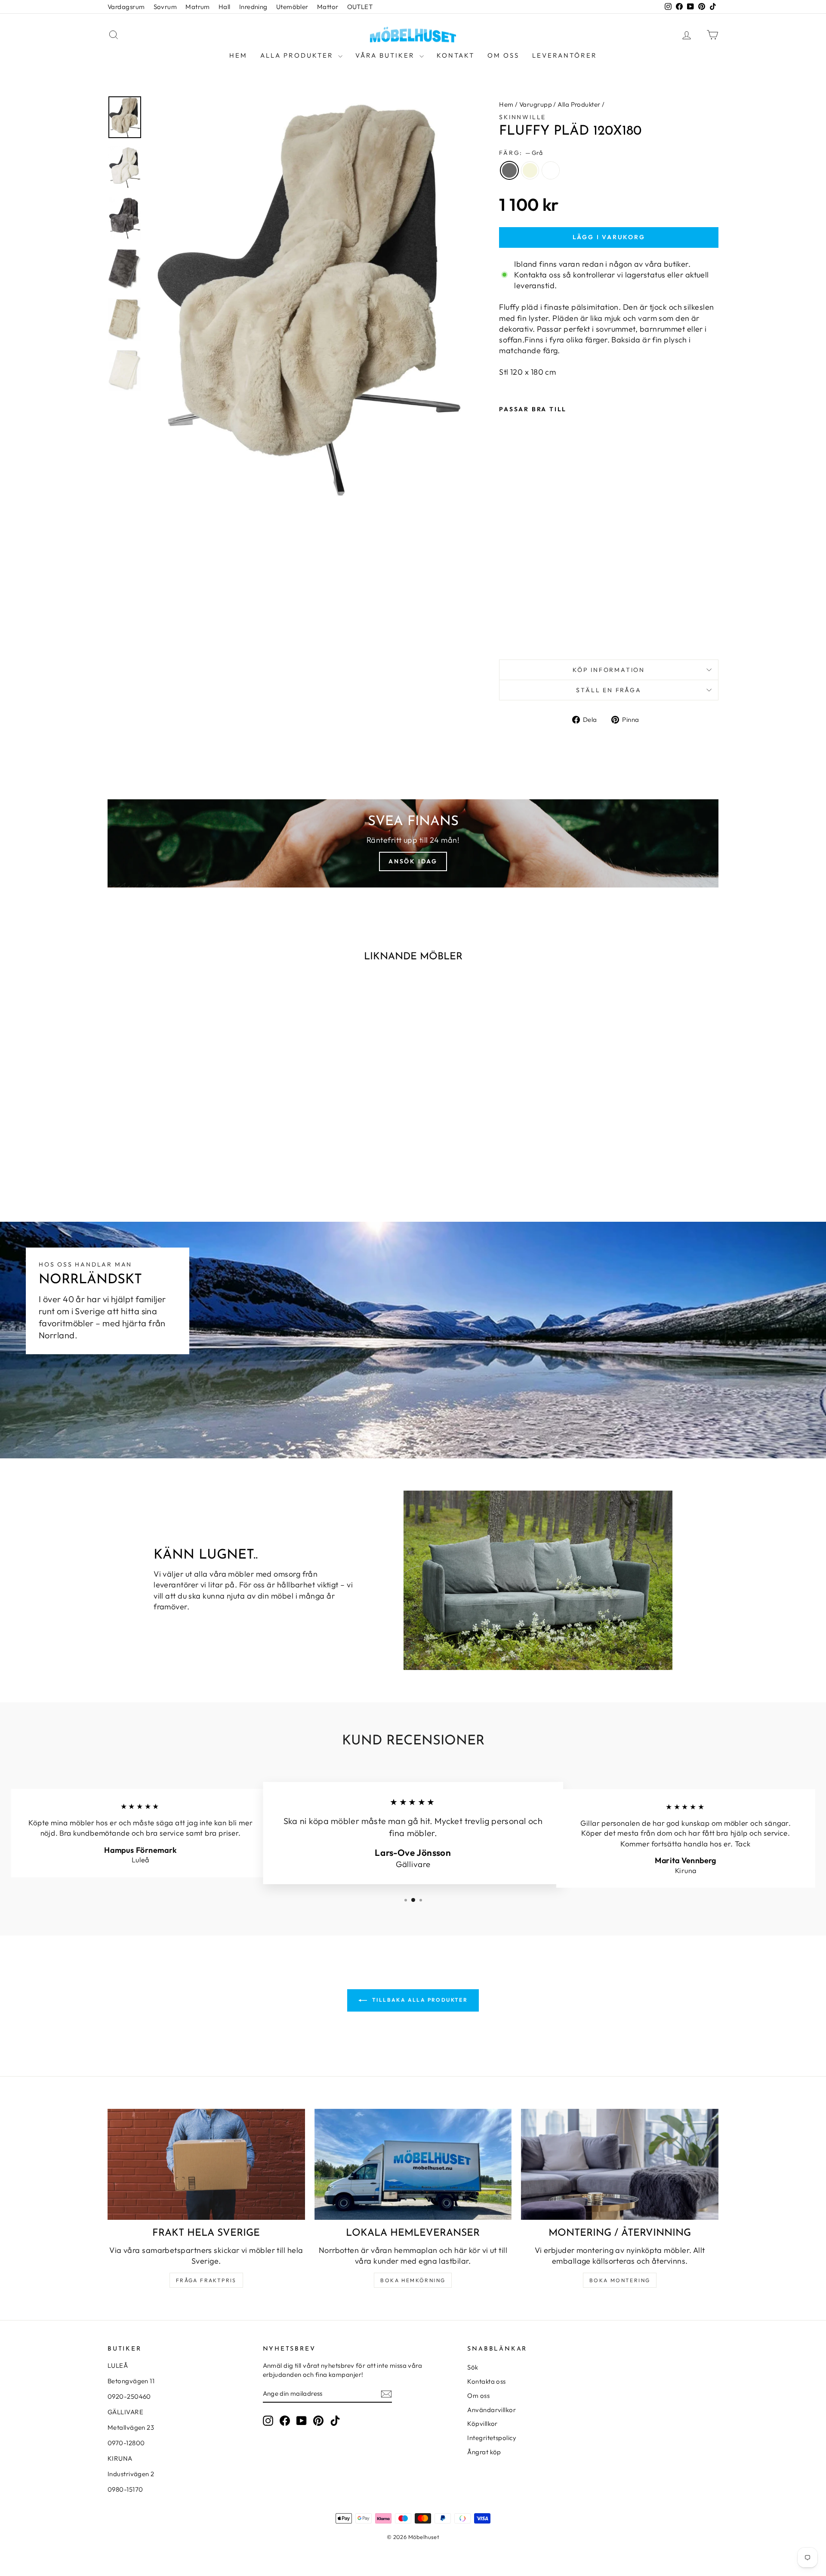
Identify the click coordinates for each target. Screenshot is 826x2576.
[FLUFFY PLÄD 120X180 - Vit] (528, 633)
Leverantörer (565, 55)
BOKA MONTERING (620, 2280)
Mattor (328, 7)
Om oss (503, 55)
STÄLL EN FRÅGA (609, 690)
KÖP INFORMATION (609, 670)
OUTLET (360, 7)
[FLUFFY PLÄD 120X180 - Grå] (505, 633)
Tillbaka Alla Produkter (419, 2000)
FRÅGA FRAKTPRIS (206, 2280)
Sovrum (165, 7)
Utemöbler (292, 7)
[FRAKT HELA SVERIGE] (206, 2164)
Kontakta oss (486, 2381)
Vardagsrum (126, 7)
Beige (530, 170)
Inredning (253, 7)
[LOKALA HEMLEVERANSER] (413, 2164)
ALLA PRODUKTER (298, 55)
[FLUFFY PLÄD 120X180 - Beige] (516, 633)
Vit (551, 170)
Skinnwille (522, 117)
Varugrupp (536, 104)
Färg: (521, 153)
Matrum (198, 7)
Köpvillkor (482, 2423)
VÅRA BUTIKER (386, 55)
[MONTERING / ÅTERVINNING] (620, 2164)
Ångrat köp (484, 2452)
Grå (509, 170)
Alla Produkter (579, 104)
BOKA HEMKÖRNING (413, 2280)
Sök (473, 2367)
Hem (238, 55)
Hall (225, 7)
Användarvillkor (492, 2410)
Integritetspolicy (492, 2438)
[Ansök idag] (413, 843)
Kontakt (456, 55)
